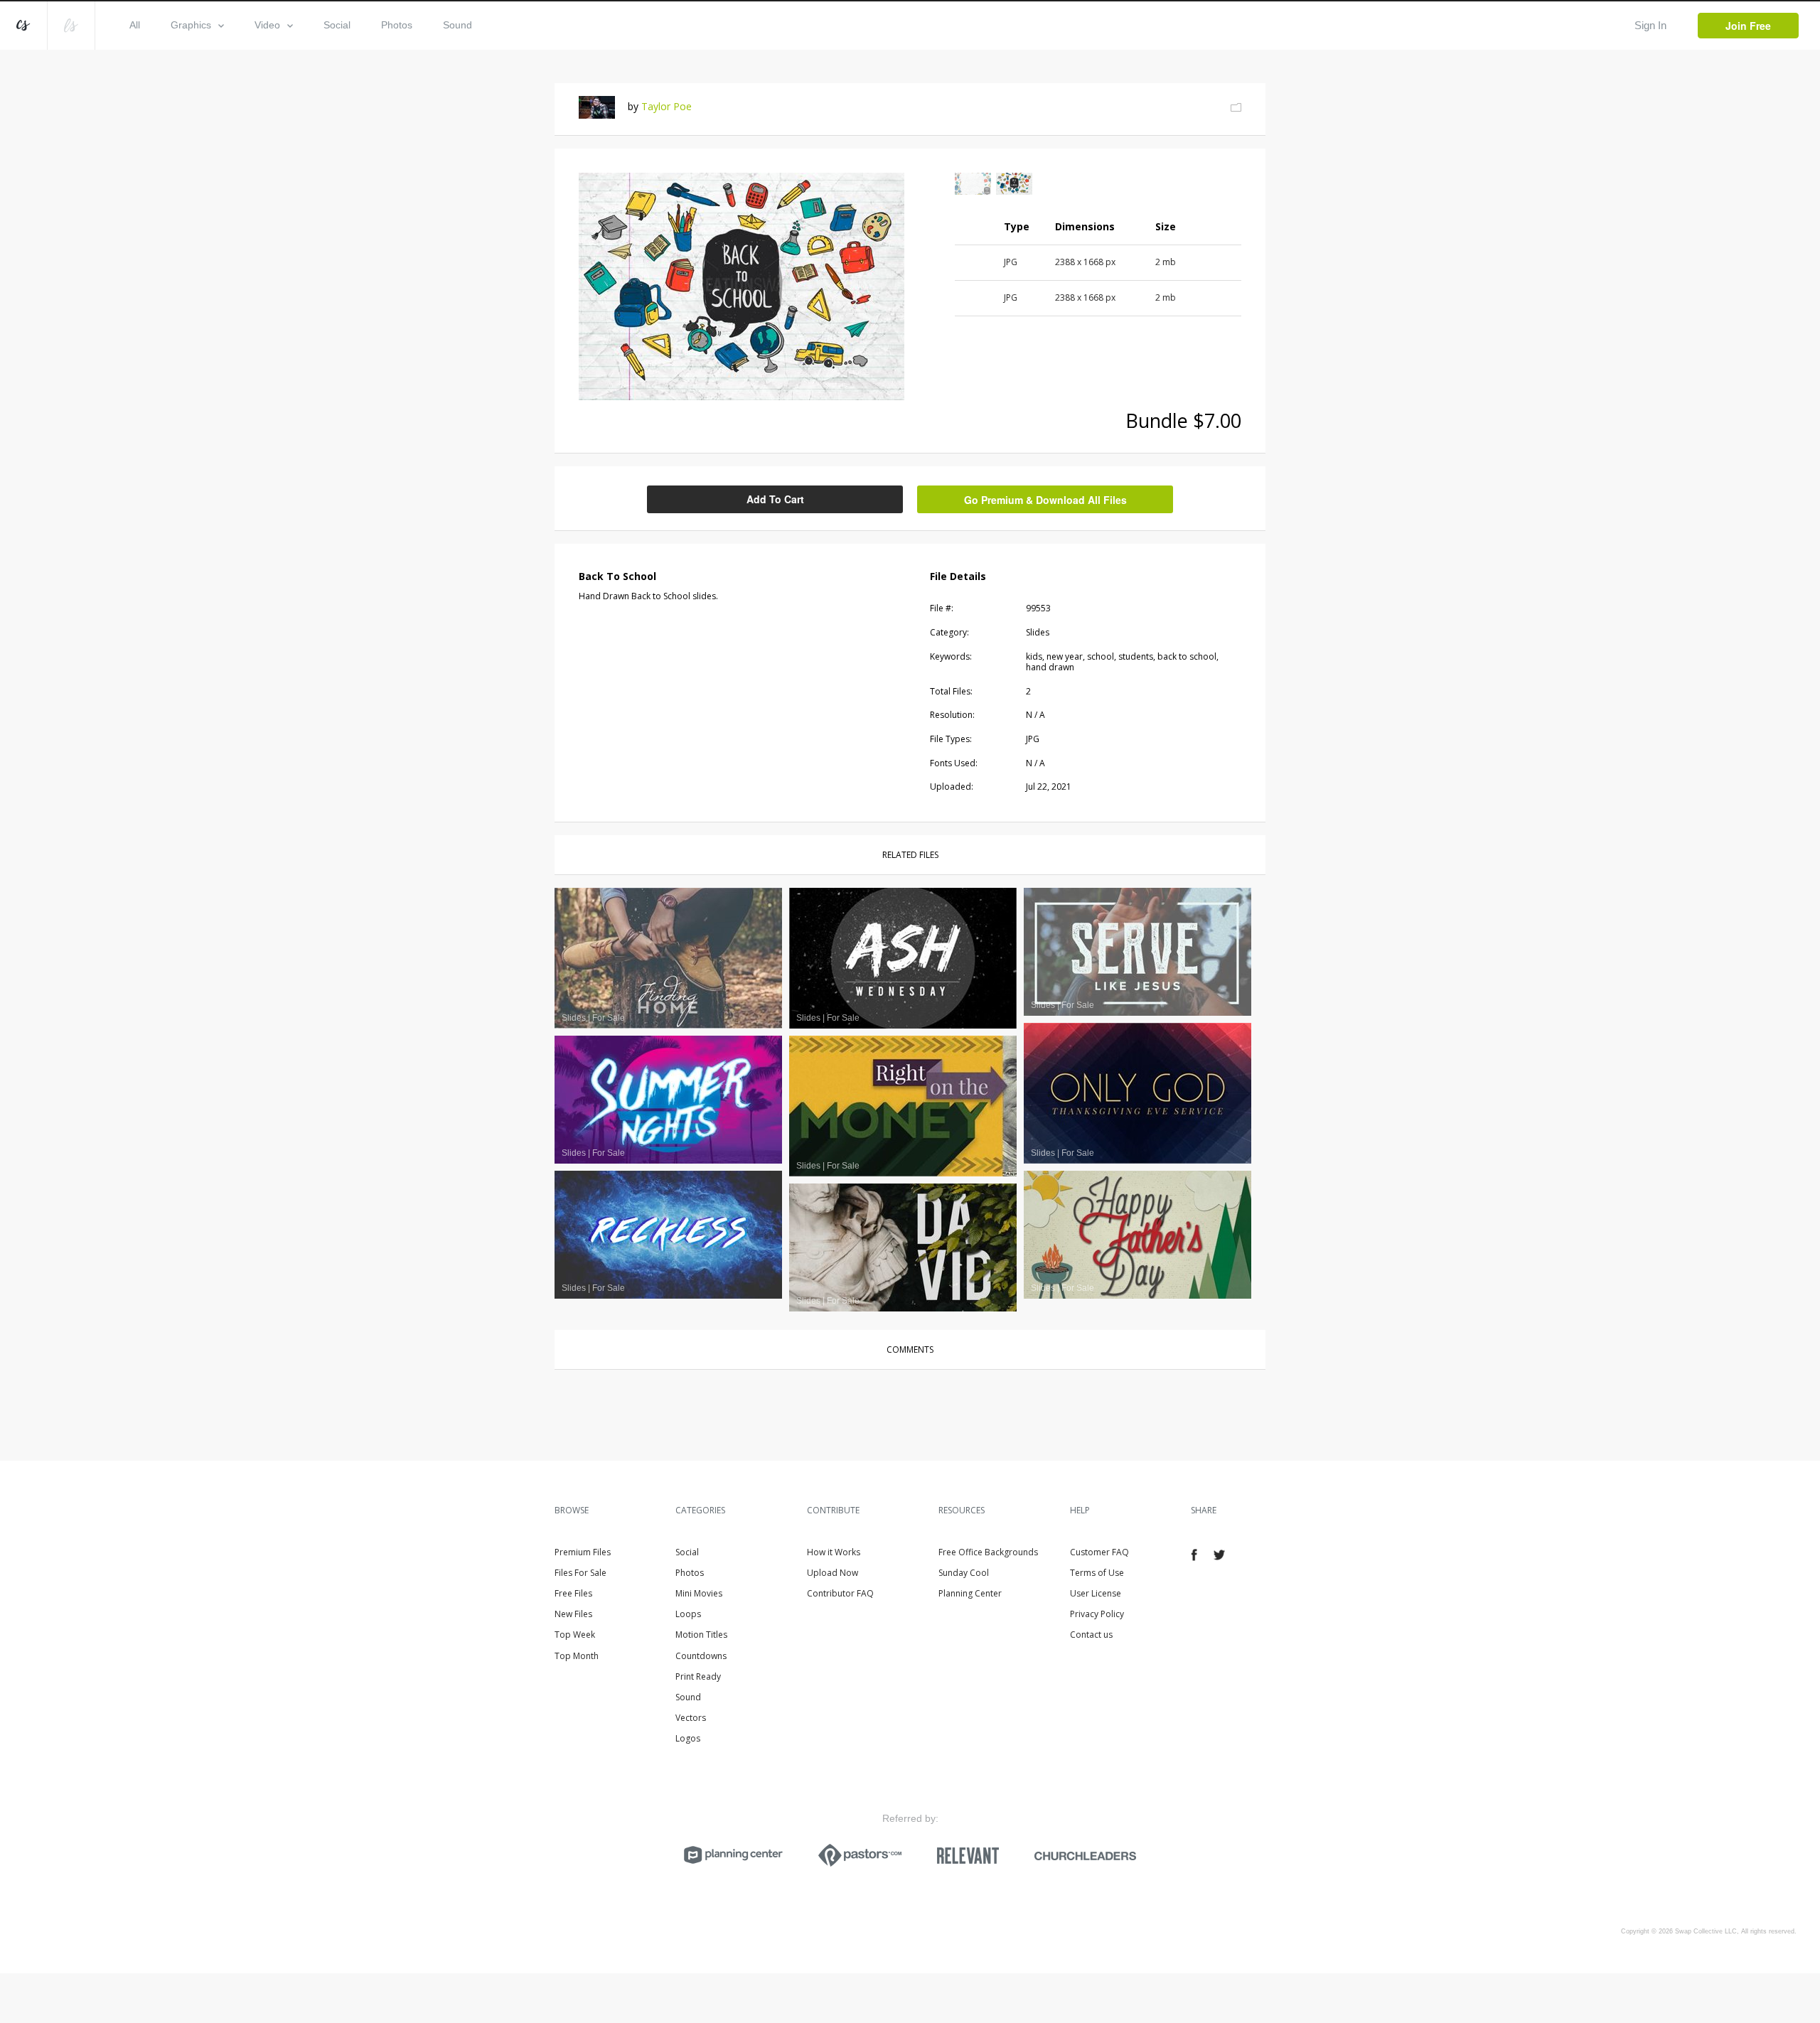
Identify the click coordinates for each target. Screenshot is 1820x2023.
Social (337, 25)
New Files (573, 1614)
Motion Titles (701, 1635)
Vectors (691, 1718)
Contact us (1091, 1635)
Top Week (575, 1635)
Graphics (191, 25)
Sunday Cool (964, 1573)
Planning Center (970, 1593)
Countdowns (701, 1656)
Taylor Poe (667, 106)
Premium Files (583, 1552)
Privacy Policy (1097, 1614)
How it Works (834, 1552)
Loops (688, 1614)
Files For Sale (580, 1573)
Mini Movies (699, 1593)
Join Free (1748, 26)
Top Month (577, 1656)
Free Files (573, 1593)
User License (1096, 1593)
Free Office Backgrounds (988, 1552)
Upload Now (833, 1573)
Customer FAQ (1099, 1552)
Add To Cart (775, 499)
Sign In (1650, 25)
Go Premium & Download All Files (1045, 500)
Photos (397, 25)
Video (267, 25)
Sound (457, 25)
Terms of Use (1097, 1573)
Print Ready (698, 1676)
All (135, 25)
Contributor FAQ (840, 1593)
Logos (688, 1738)
